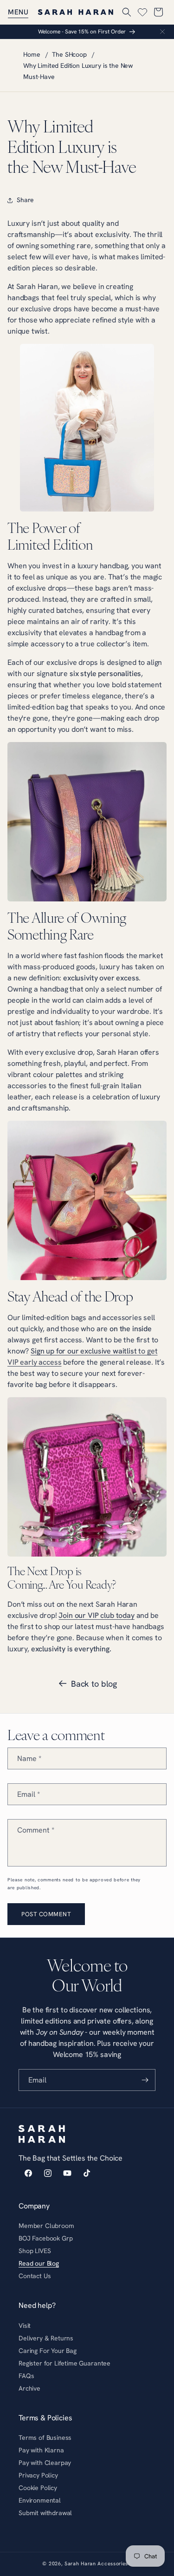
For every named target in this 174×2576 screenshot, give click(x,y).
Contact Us (35, 2276)
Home (32, 54)
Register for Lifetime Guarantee (64, 2363)
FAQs (26, 2376)
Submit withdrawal (45, 2513)
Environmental (40, 2500)
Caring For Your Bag (48, 2351)
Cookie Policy (38, 2488)
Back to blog (94, 1684)
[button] (18, 12)
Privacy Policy (38, 2475)
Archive (29, 2388)
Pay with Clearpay (45, 2463)
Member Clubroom (46, 2226)
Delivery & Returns (46, 2338)
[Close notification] (162, 32)
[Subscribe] (145, 2080)
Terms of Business (45, 2438)
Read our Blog (39, 2263)
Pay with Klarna (41, 2450)
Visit (25, 2326)
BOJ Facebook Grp (45, 2238)
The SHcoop (69, 54)
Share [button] (25, 200)
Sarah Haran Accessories (96, 2563)
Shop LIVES (35, 2251)
